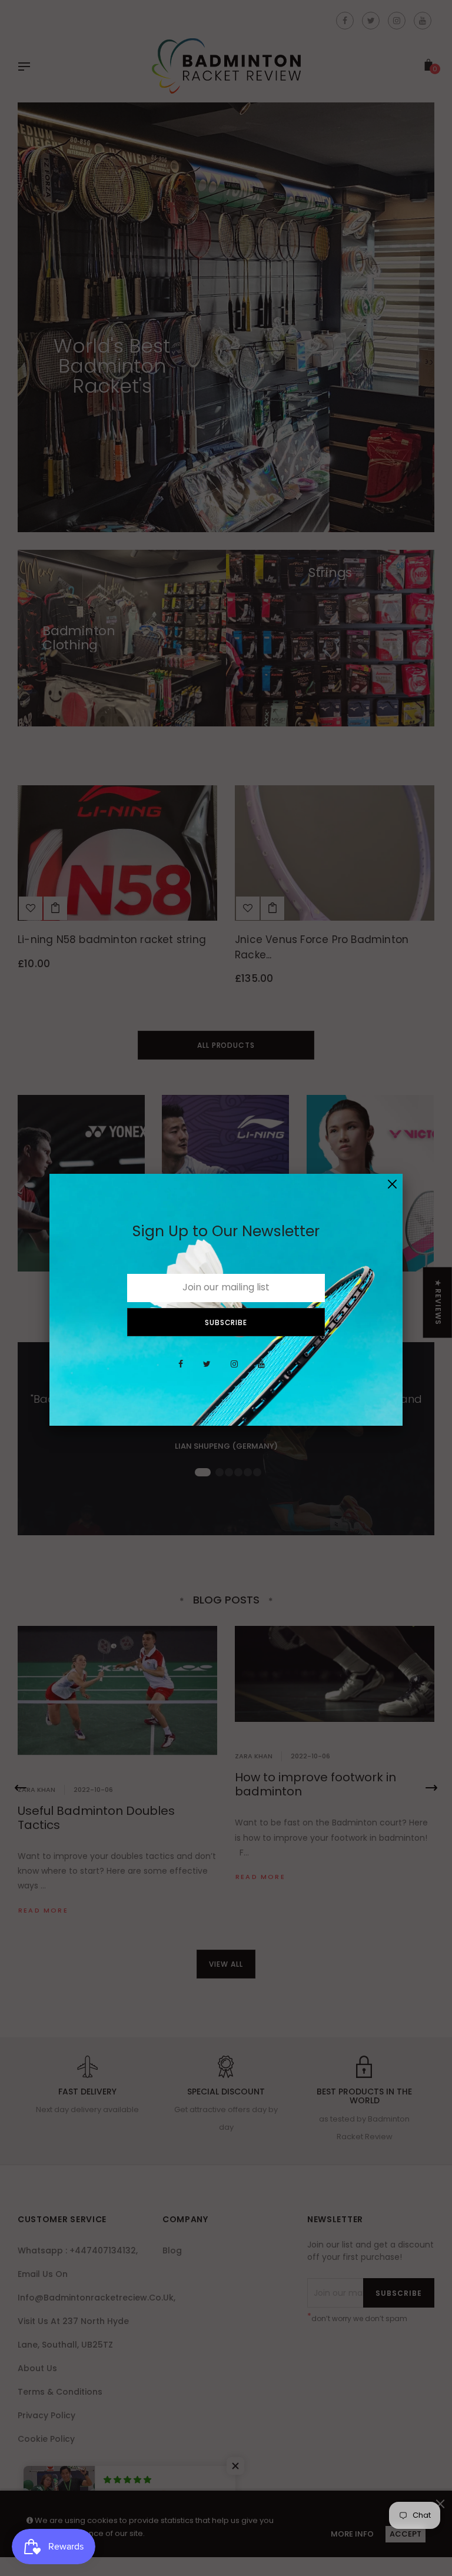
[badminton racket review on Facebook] (181, 1370)
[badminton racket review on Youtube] (261, 1370)
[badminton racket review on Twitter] (207, 1370)
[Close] (392, 1184)
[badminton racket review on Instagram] (234, 1370)
